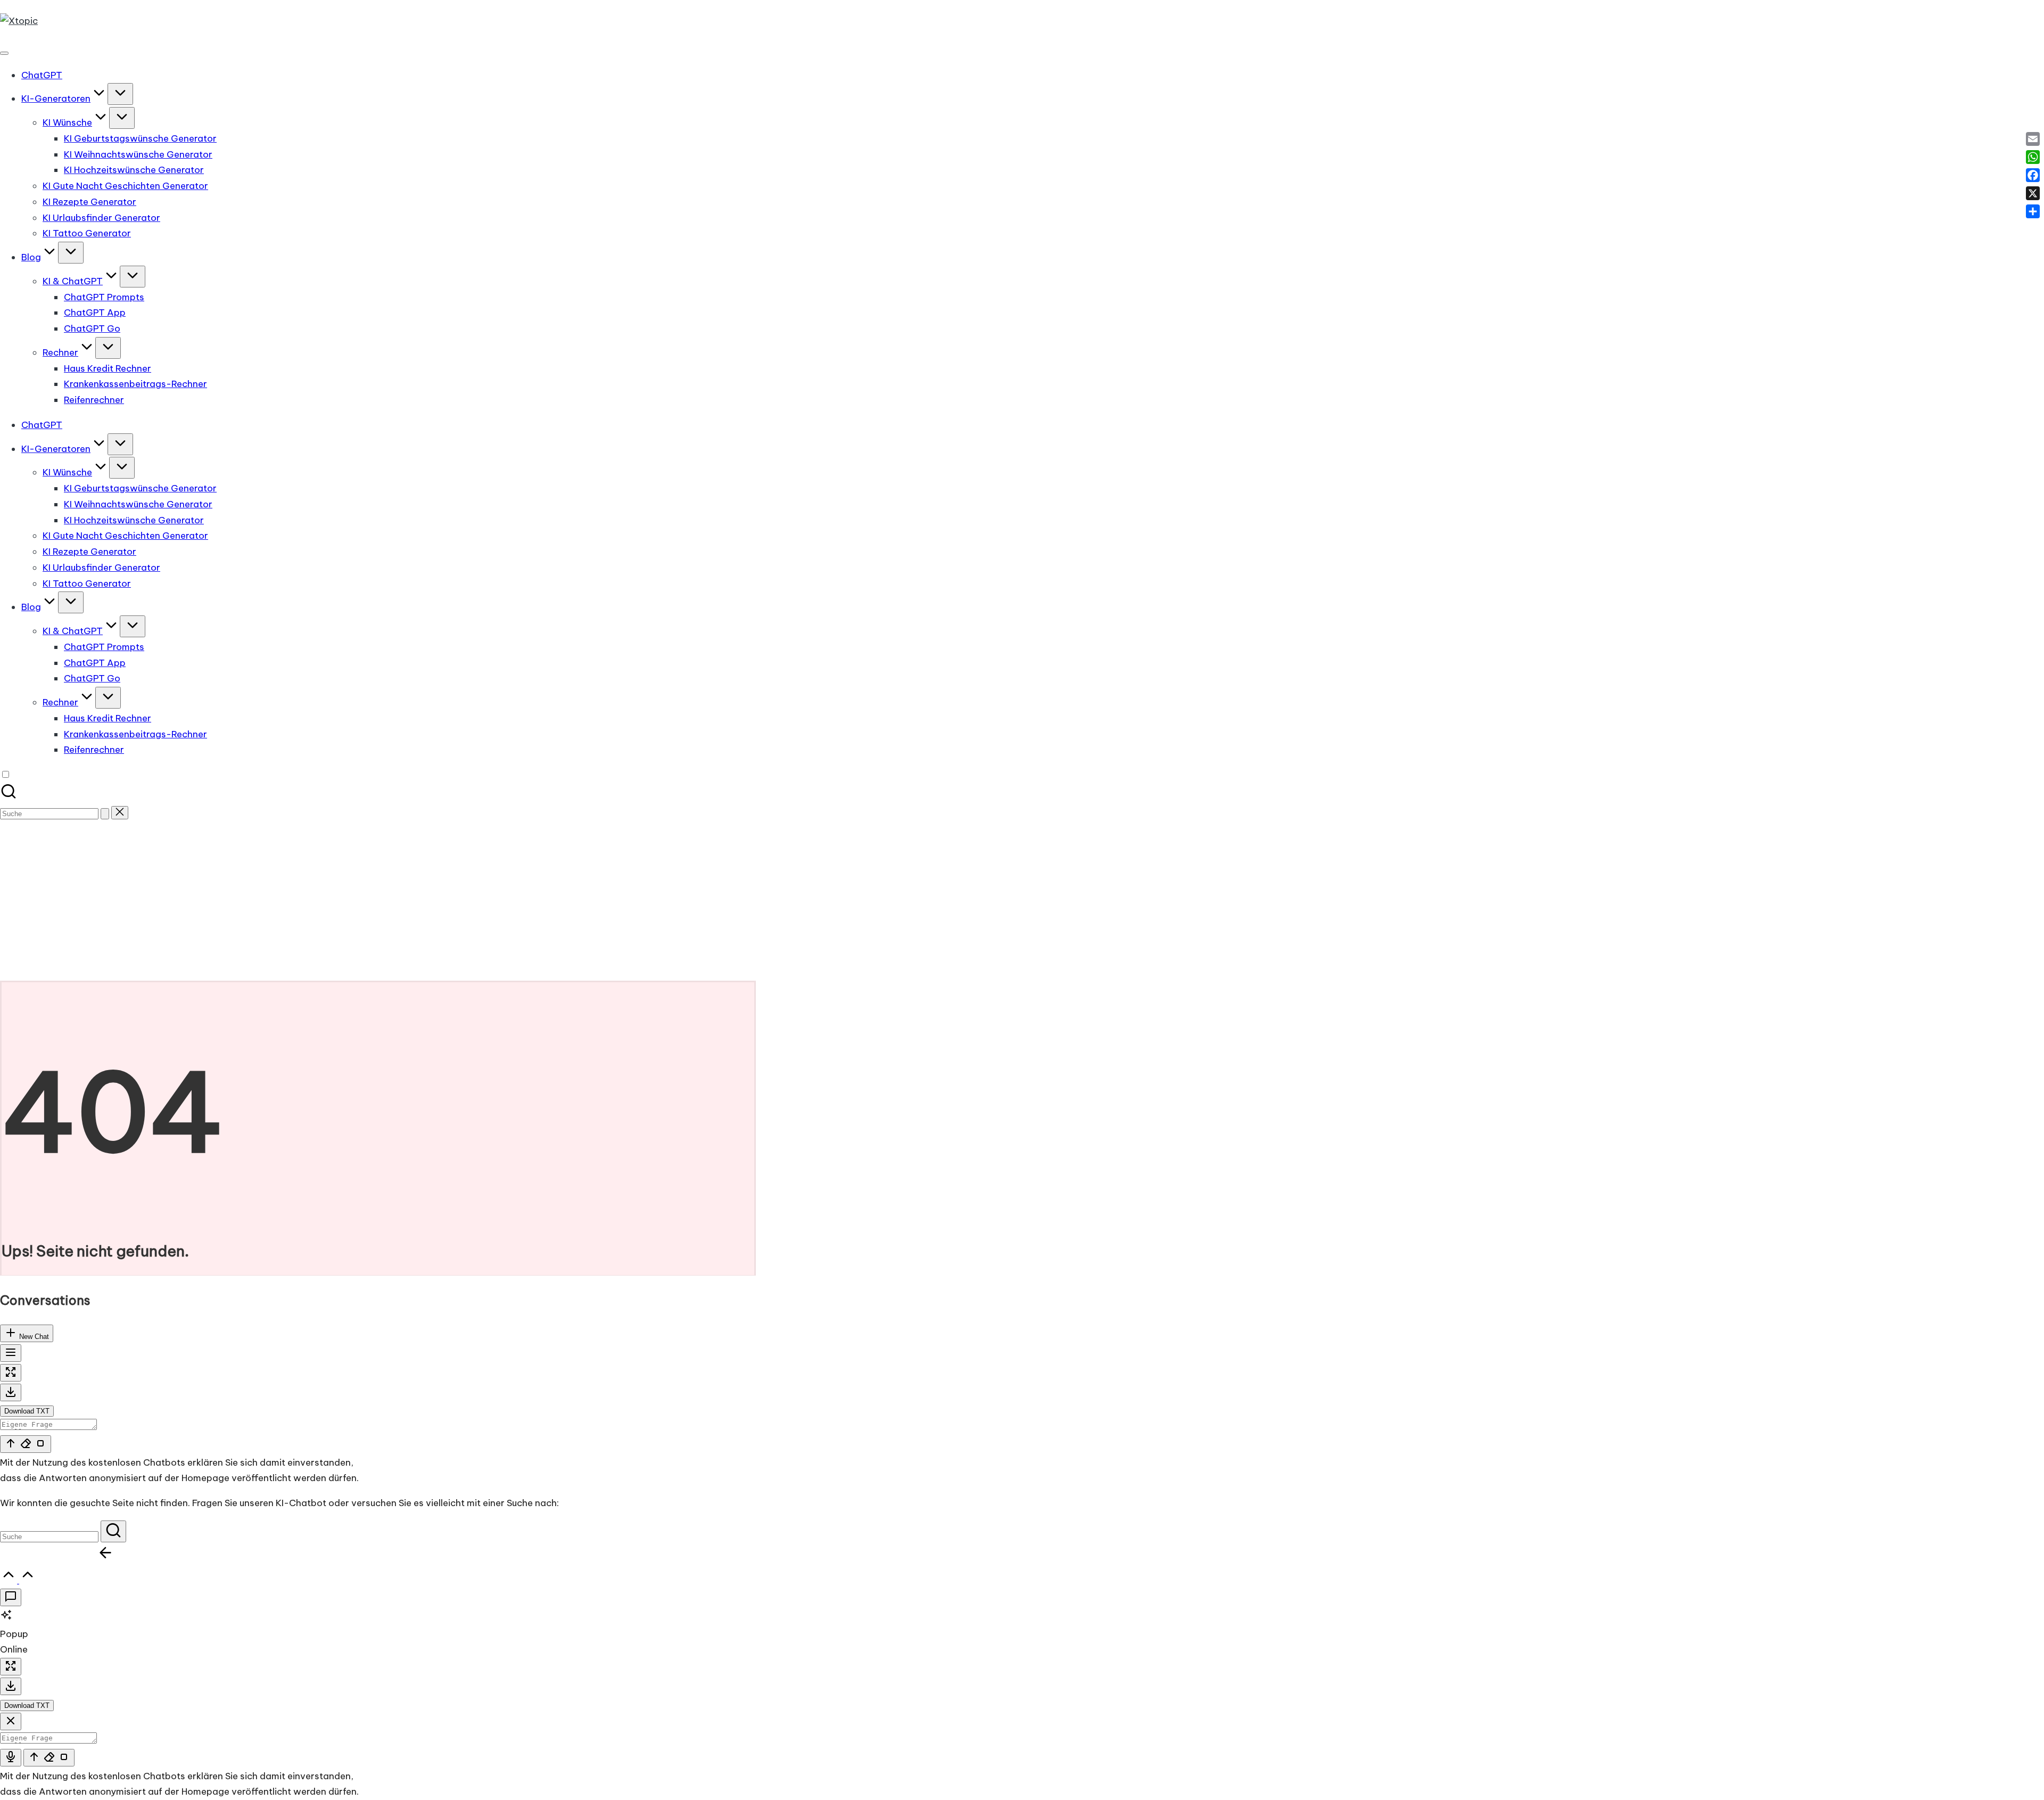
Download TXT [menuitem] (27, 1411)
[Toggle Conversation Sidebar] (11, 1353)
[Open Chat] (11, 1597)
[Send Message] (26, 1444)
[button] (105, 814)
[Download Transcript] (11, 1392)
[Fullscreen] (11, 1373)
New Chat (33, 1337)
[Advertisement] (1022, 901)
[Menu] (4, 53)
